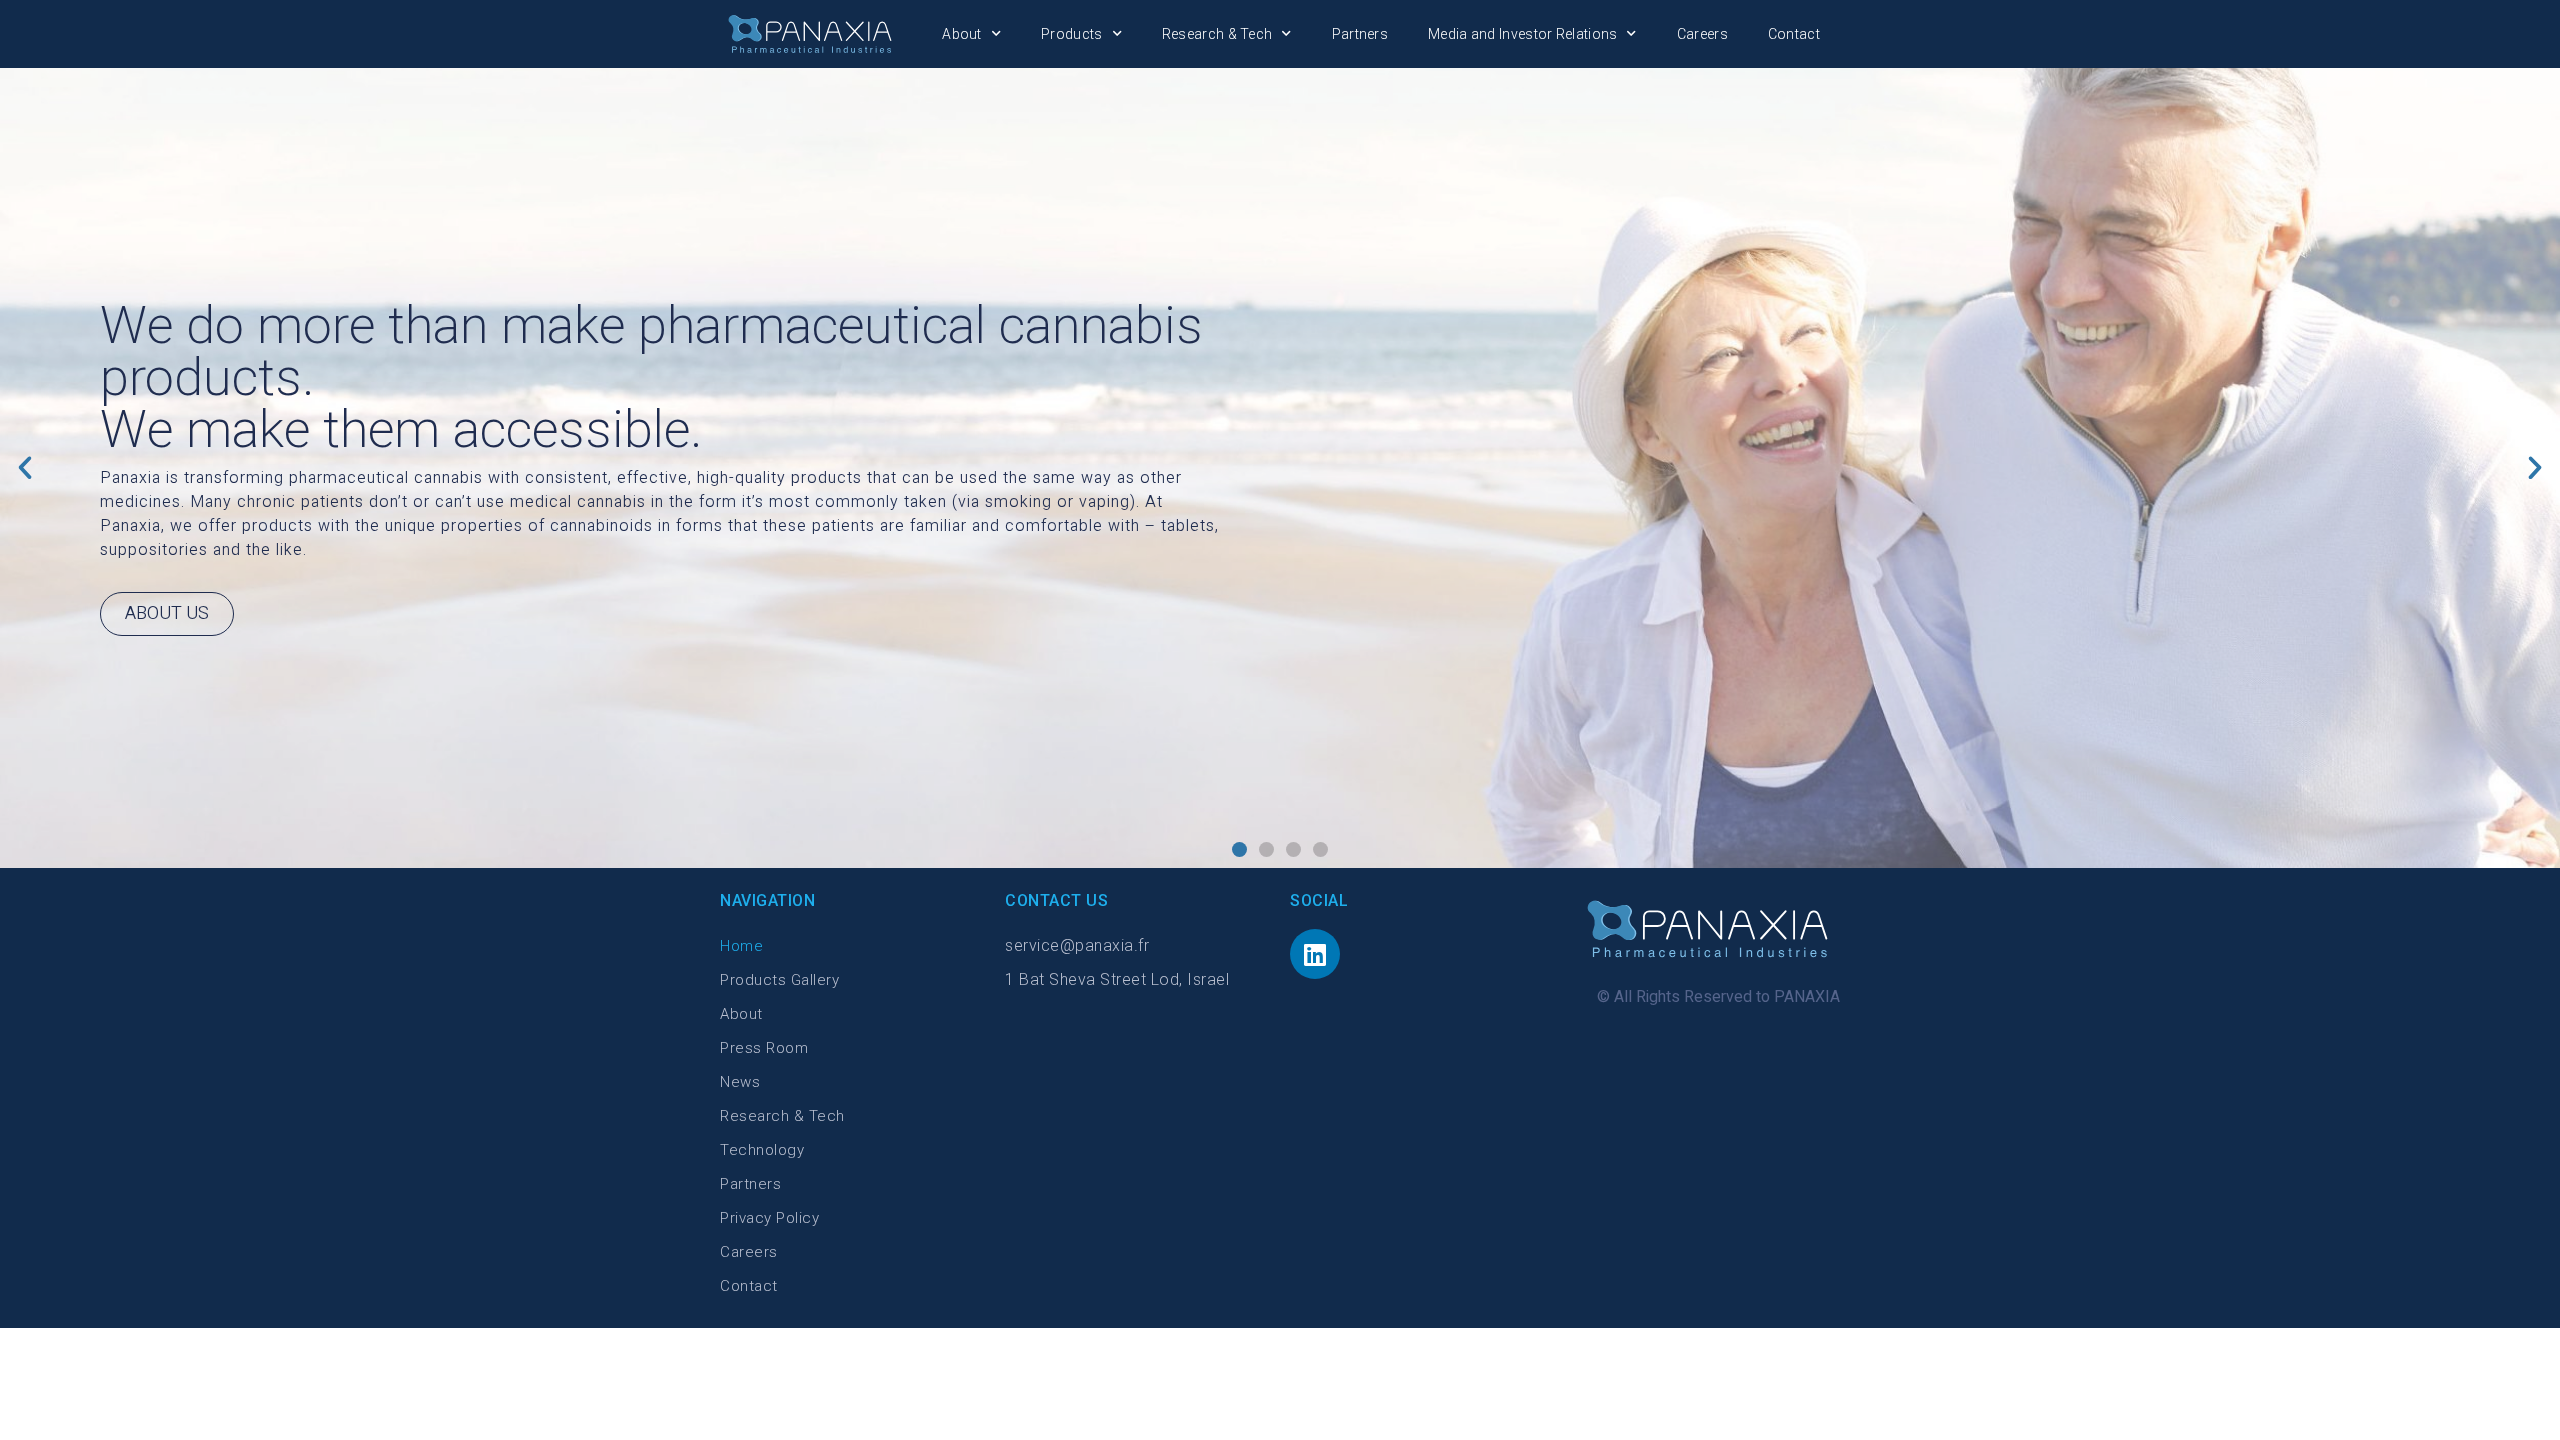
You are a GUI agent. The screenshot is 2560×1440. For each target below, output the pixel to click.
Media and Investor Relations (1522, 34)
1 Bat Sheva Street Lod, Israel (1117, 979)
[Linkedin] (1315, 954)
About (962, 34)
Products (1071, 34)
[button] (1239, 849)
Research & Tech (1217, 34)
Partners (1360, 34)
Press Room (764, 1048)
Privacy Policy (769, 1218)
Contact (1794, 34)
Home (741, 946)
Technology (762, 1150)
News (740, 1082)
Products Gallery (779, 980)
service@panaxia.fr (1077, 945)
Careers (1702, 34)
